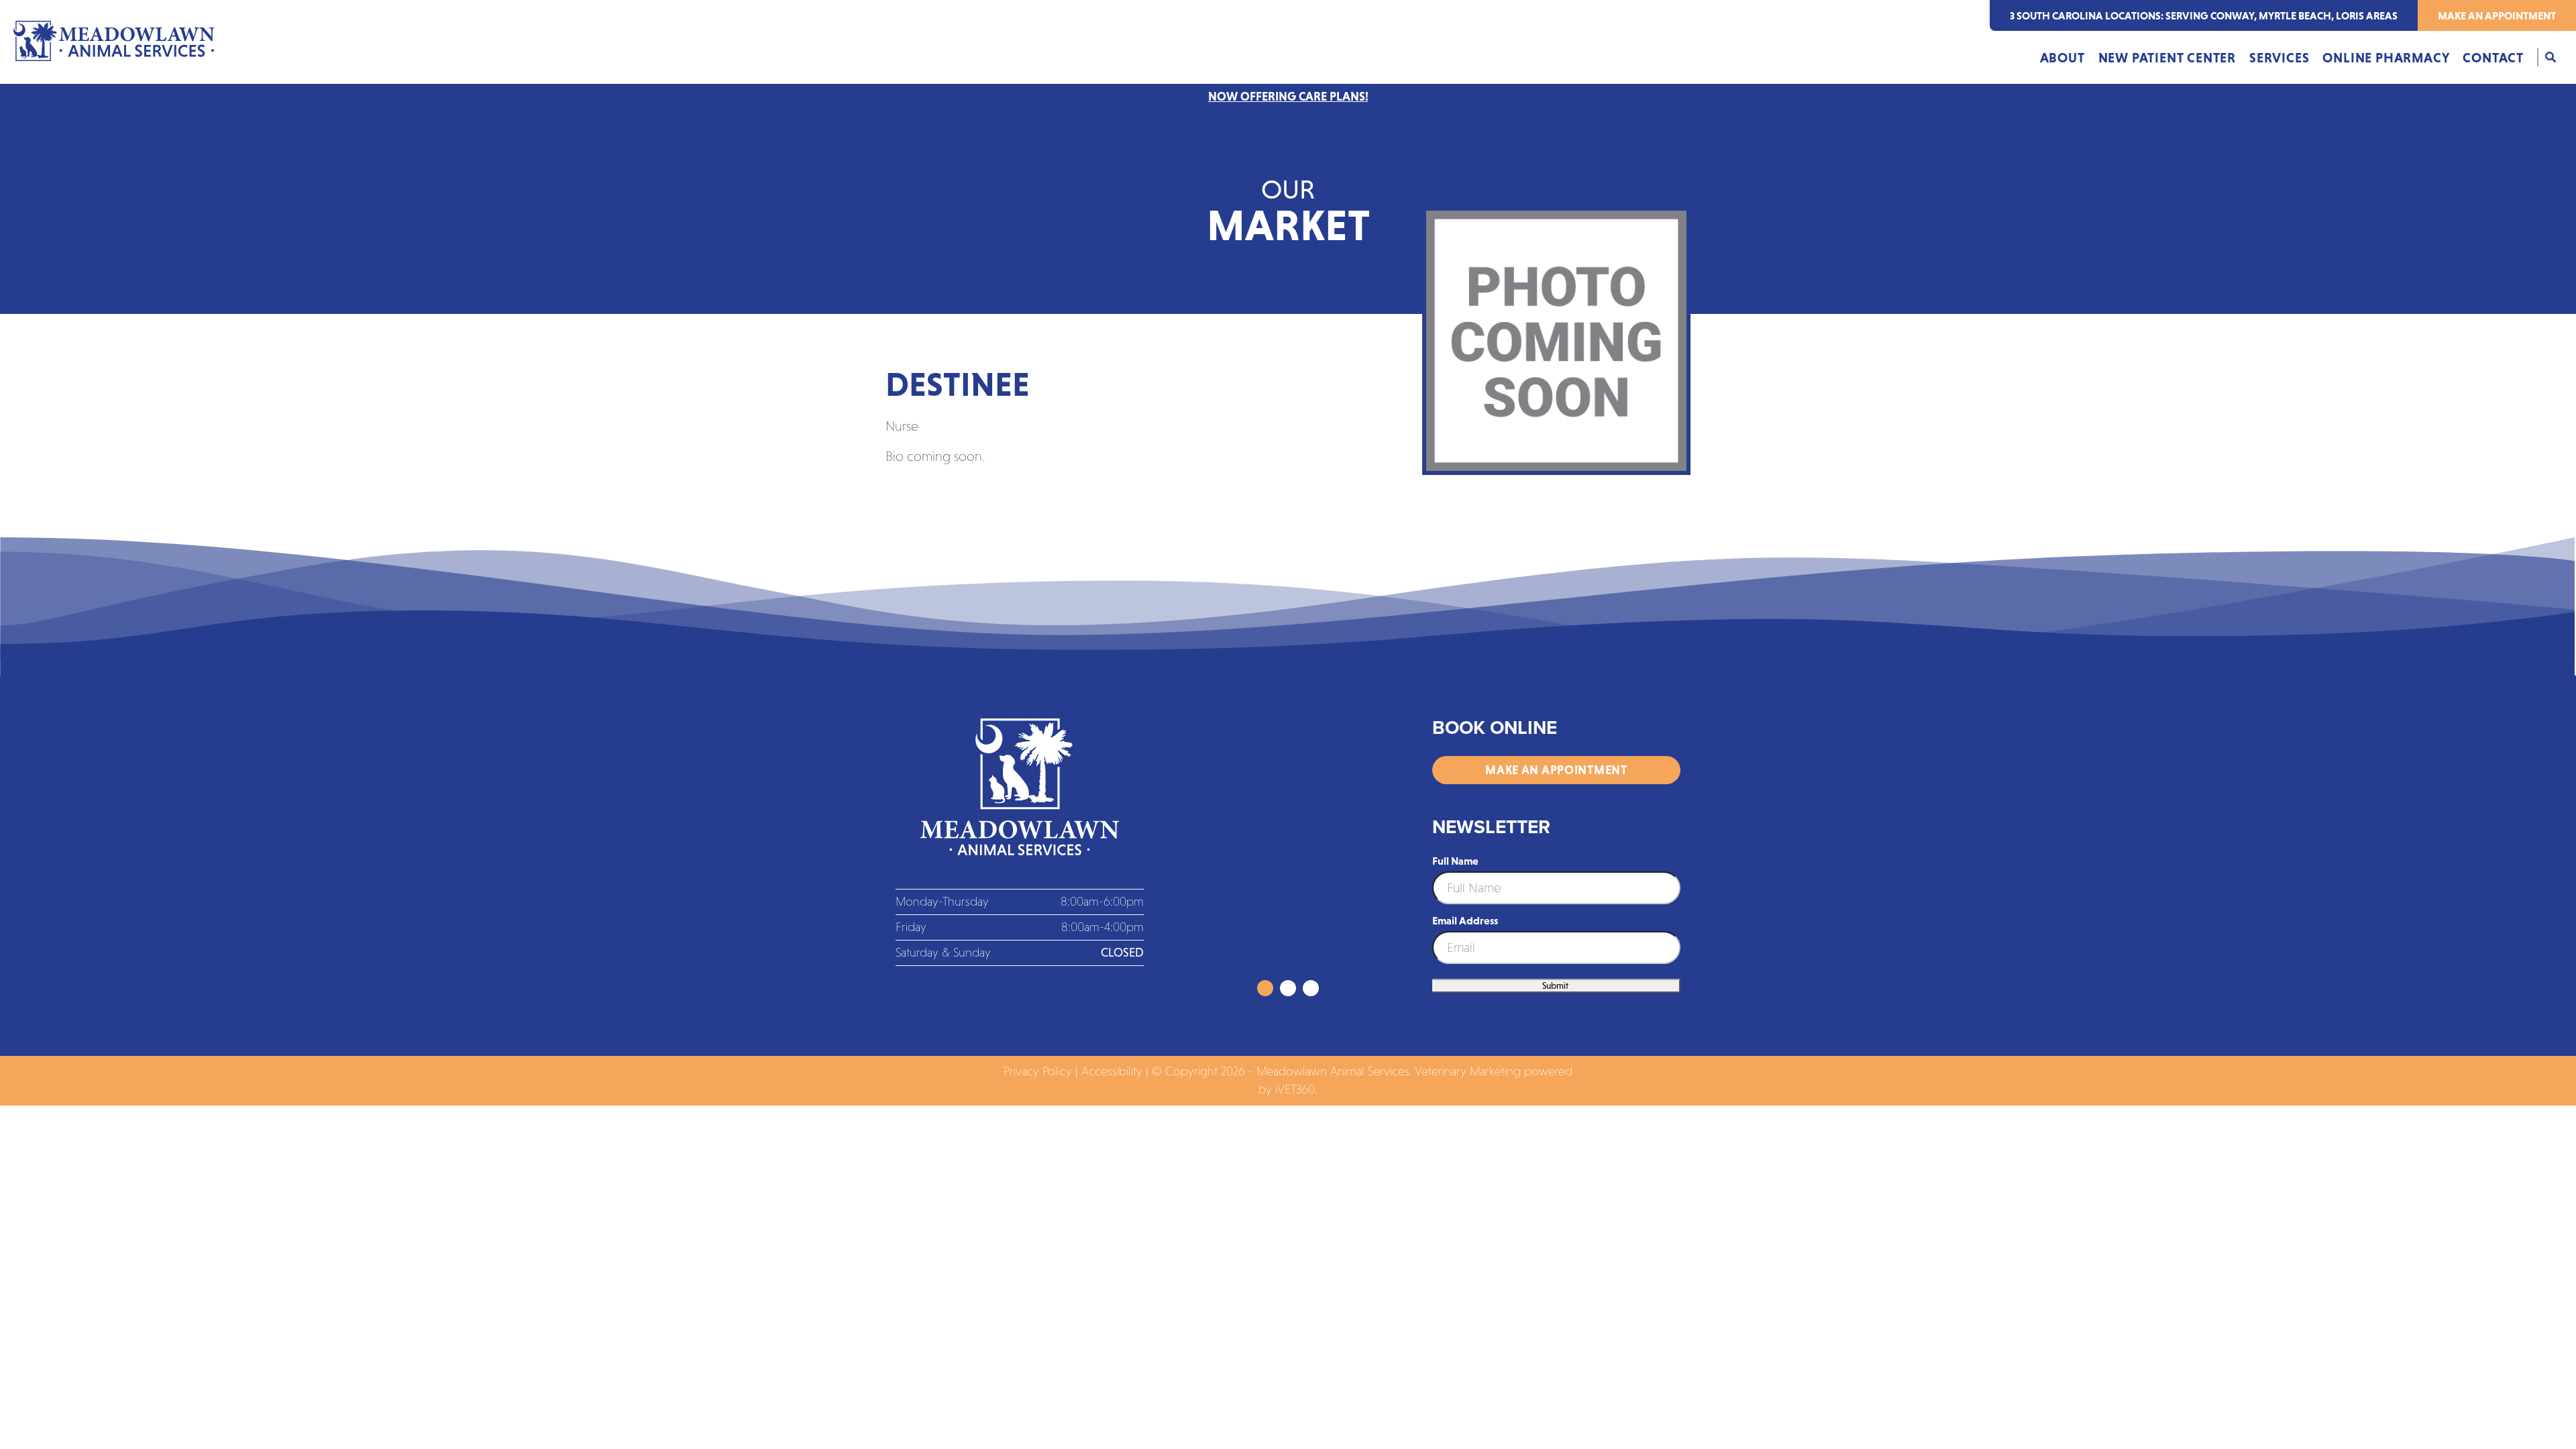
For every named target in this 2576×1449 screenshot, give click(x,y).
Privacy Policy (1038, 1071)
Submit (1555, 986)
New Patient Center (2167, 58)
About (2062, 58)
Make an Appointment (2497, 15)
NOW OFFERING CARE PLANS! (1288, 97)
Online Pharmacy (2386, 58)
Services (2279, 58)
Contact (2493, 58)
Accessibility (1112, 1071)
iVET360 (1295, 1089)
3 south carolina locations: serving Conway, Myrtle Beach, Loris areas (2204, 15)
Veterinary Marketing (1468, 1071)
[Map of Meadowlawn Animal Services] (1288, 849)
